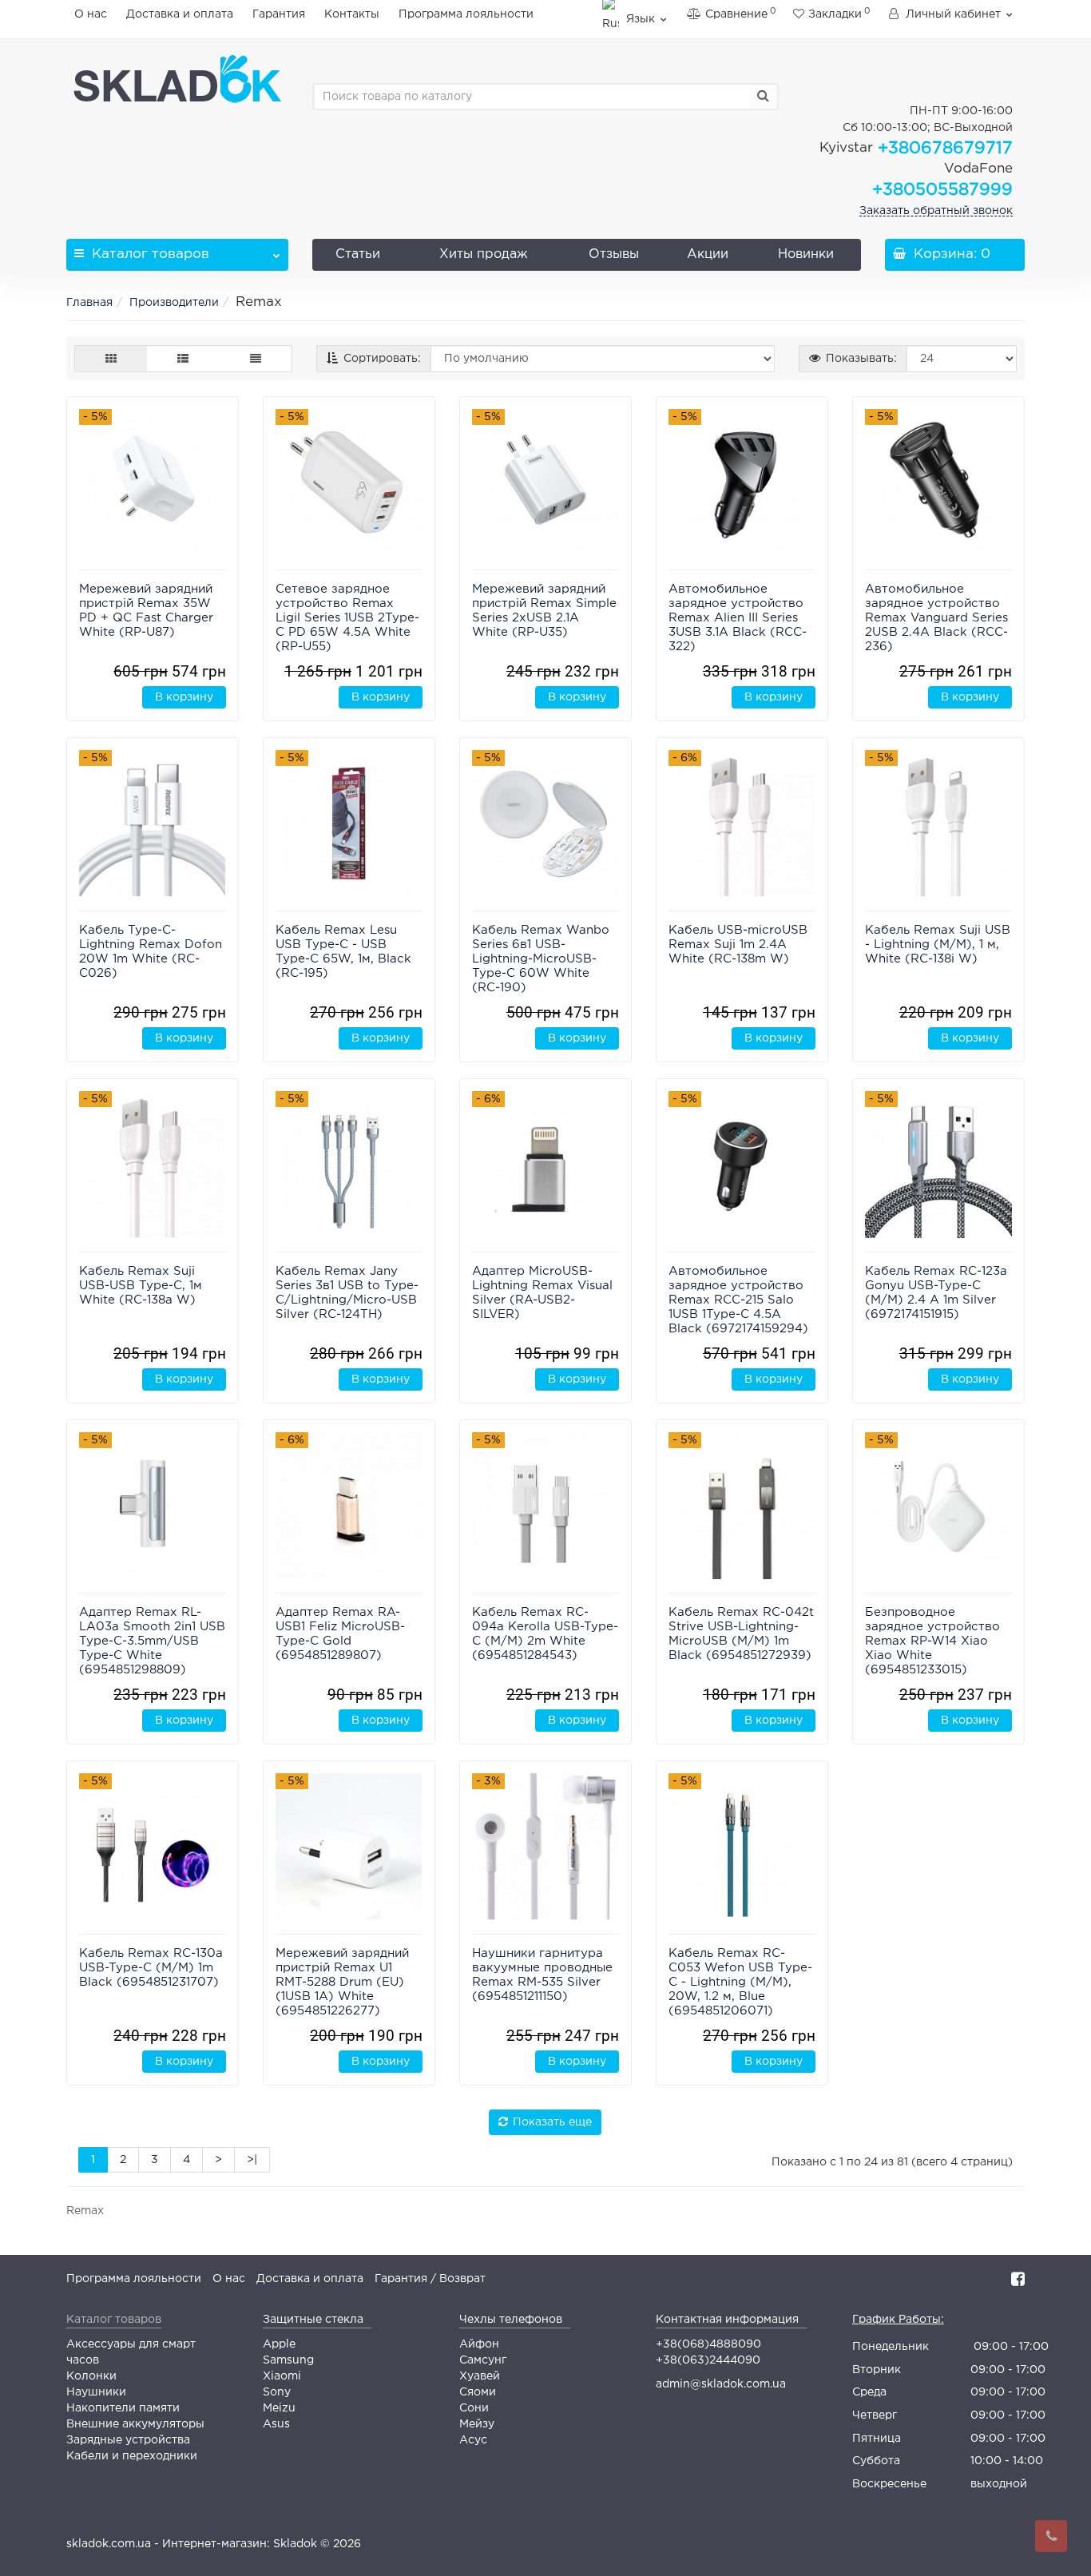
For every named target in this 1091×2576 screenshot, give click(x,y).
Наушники (96, 2392)
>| (252, 2160)
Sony (277, 2392)
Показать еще (552, 2122)
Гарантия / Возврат (430, 2279)
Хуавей (480, 2376)
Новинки (806, 254)
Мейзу (477, 2424)
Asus (276, 2424)
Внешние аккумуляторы (135, 2424)
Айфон (479, 2344)
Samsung (288, 2360)
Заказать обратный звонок (936, 211)
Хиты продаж (484, 254)
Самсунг (483, 2360)
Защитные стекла (313, 2320)
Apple (279, 2344)
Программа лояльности (466, 14)
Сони (474, 2408)
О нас (91, 14)
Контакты (352, 14)
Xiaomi (282, 2376)
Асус (473, 2440)
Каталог (151, 254)
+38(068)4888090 (708, 2344)
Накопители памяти (123, 2408)
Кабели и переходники (132, 2456)
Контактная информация (727, 2320)
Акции (708, 254)
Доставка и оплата (180, 14)
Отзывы (614, 254)
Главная (89, 303)
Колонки (91, 2376)
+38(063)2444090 (708, 2360)
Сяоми (478, 2392)
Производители (174, 303)
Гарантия (279, 14)
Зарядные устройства (128, 2440)
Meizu (279, 2408)
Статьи (358, 254)
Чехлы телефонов (511, 2320)
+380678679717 (916, 149)
